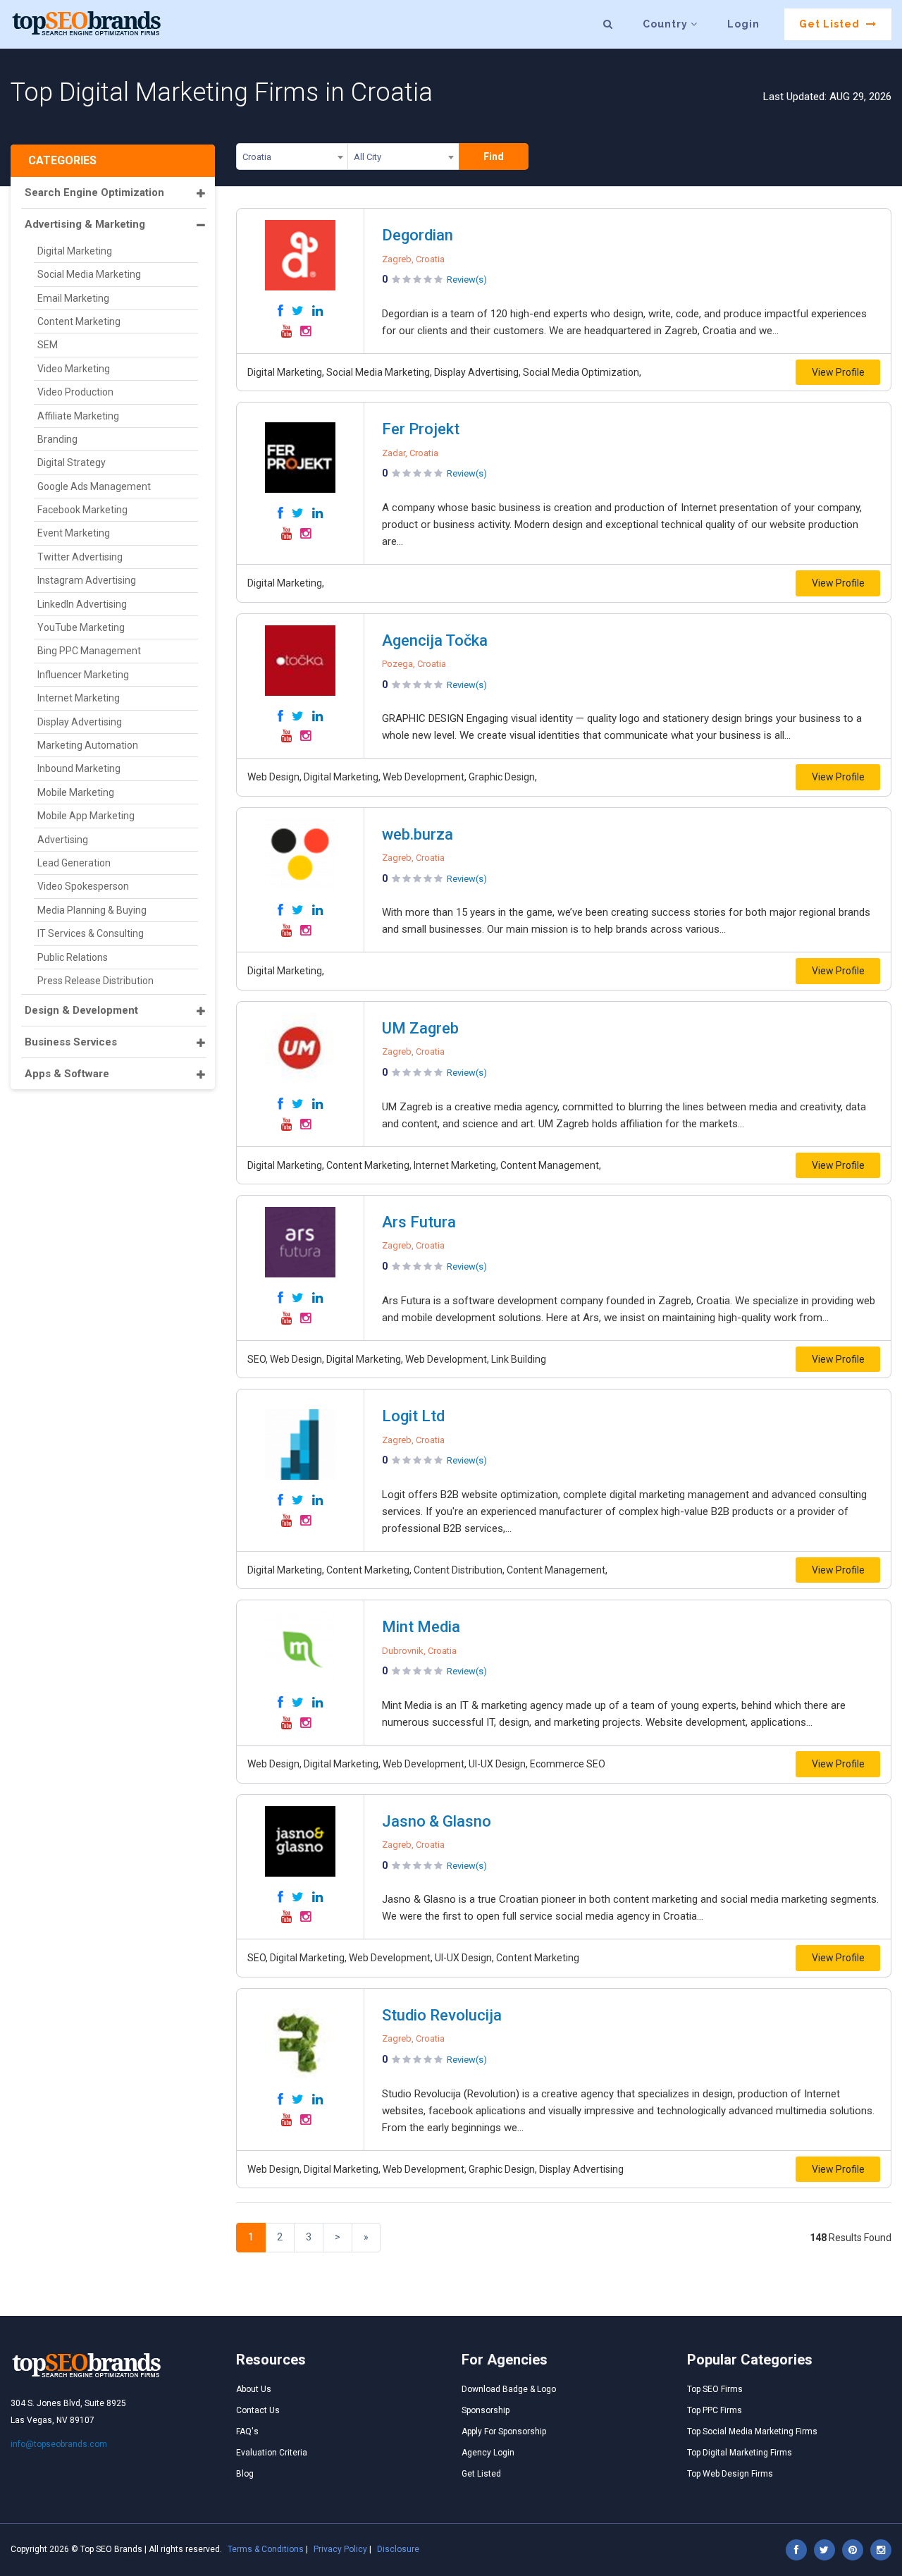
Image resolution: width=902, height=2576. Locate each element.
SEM (48, 345)
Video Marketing (74, 369)
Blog (245, 2474)
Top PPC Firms (715, 2410)
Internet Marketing (79, 698)
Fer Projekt (421, 429)
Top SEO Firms (715, 2389)
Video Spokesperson (83, 886)
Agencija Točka (435, 640)
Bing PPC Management (89, 651)
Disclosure (398, 2549)
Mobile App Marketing (86, 816)
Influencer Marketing (83, 675)
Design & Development (81, 1010)
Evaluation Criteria (272, 2453)
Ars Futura (419, 1222)
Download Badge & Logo (509, 2389)
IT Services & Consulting (91, 933)
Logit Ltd (413, 1416)
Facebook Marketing (82, 510)
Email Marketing (73, 298)
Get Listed (831, 24)
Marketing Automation (88, 745)
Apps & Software (67, 1074)
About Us (254, 2389)
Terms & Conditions (266, 2549)
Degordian (418, 235)
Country (667, 24)
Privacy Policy (340, 2549)
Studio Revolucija (442, 2015)
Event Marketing (74, 533)
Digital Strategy (72, 462)
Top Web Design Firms (730, 2474)
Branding (57, 439)
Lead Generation (74, 863)
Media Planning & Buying (92, 910)
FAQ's (247, 2431)
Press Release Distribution (95, 981)
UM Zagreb (420, 1028)
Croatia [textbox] (257, 157)
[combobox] (292, 159)
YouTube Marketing (81, 627)
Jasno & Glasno (437, 1821)
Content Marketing (79, 321)
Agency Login (488, 2453)
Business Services (71, 1042)
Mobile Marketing (76, 792)
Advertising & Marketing (85, 224)
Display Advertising (80, 722)
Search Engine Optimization (94, 192)
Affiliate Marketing (78, 416)
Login (743, 24)
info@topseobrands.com (59, 2444)
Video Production (75, 392)
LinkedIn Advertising (82, 604)
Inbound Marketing (79, 768)
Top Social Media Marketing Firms (752, 2431)
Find (494, 157)
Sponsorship (486, 2410)
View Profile (838, 372)
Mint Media (421, 1627)
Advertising (63, 840)
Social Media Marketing (89, 274)
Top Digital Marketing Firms (740, 2453)
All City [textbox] (367, 157)
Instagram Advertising (87, 580)
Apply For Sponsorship (504, 2431)
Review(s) (467, 280)
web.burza (418, 834)
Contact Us (258, 2410)
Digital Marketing (75, 251)
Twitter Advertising (80, 557)
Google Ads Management (94, 486)
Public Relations (73, 957)
